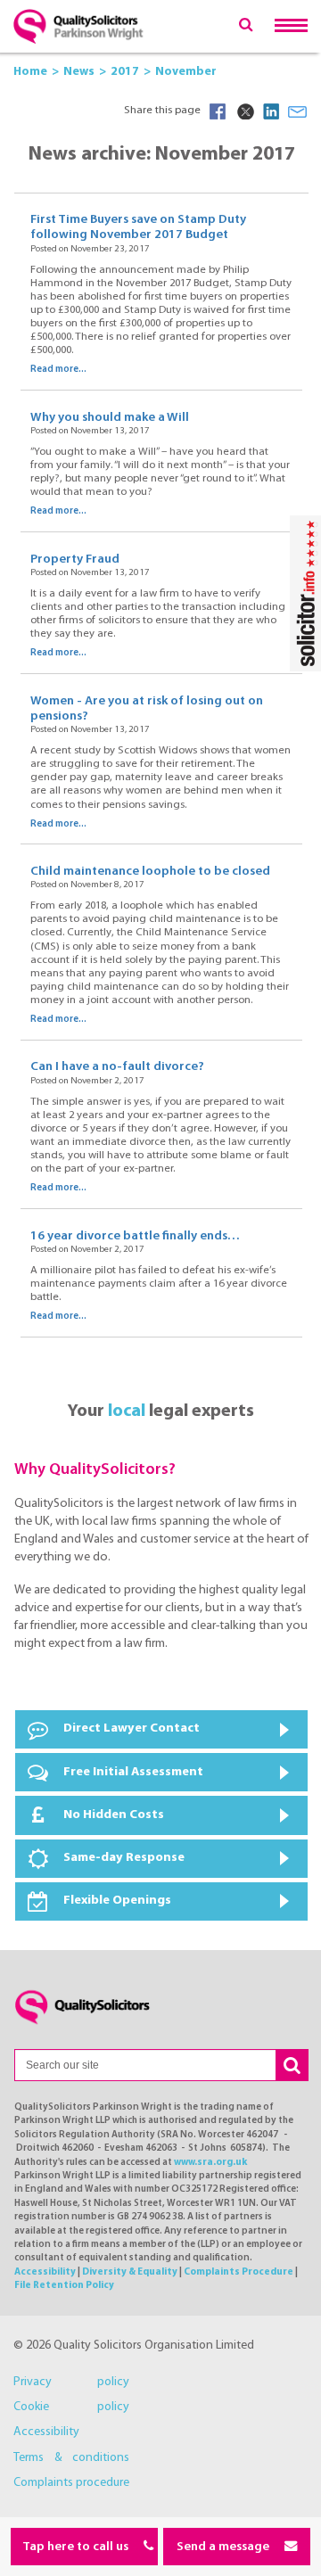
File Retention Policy (64, 2286)
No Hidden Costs (114, 1815)
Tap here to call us (77, 2547)
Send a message (224, 2547)
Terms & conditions (71, 2458)
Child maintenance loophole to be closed (150, 872)
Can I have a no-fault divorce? (117, 1067)
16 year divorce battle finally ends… (135, 1236)
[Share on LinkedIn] (271, 111)
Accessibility (45, 2272)
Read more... (58, 370)
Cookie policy (71, 2407)
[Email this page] (298, 111)
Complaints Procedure (239, 2272)
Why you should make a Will (110, 418)
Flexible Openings (117, 1901)
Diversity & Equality (130, 2272)
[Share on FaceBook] (218, 111)
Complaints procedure (71, 2483)
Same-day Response (124, 1858)
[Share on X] (244, 111)
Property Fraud (75, 560)
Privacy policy (71, 2382)
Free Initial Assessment (133, 1772)
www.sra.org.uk (210, 2163)
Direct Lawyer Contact (132, 1728)
